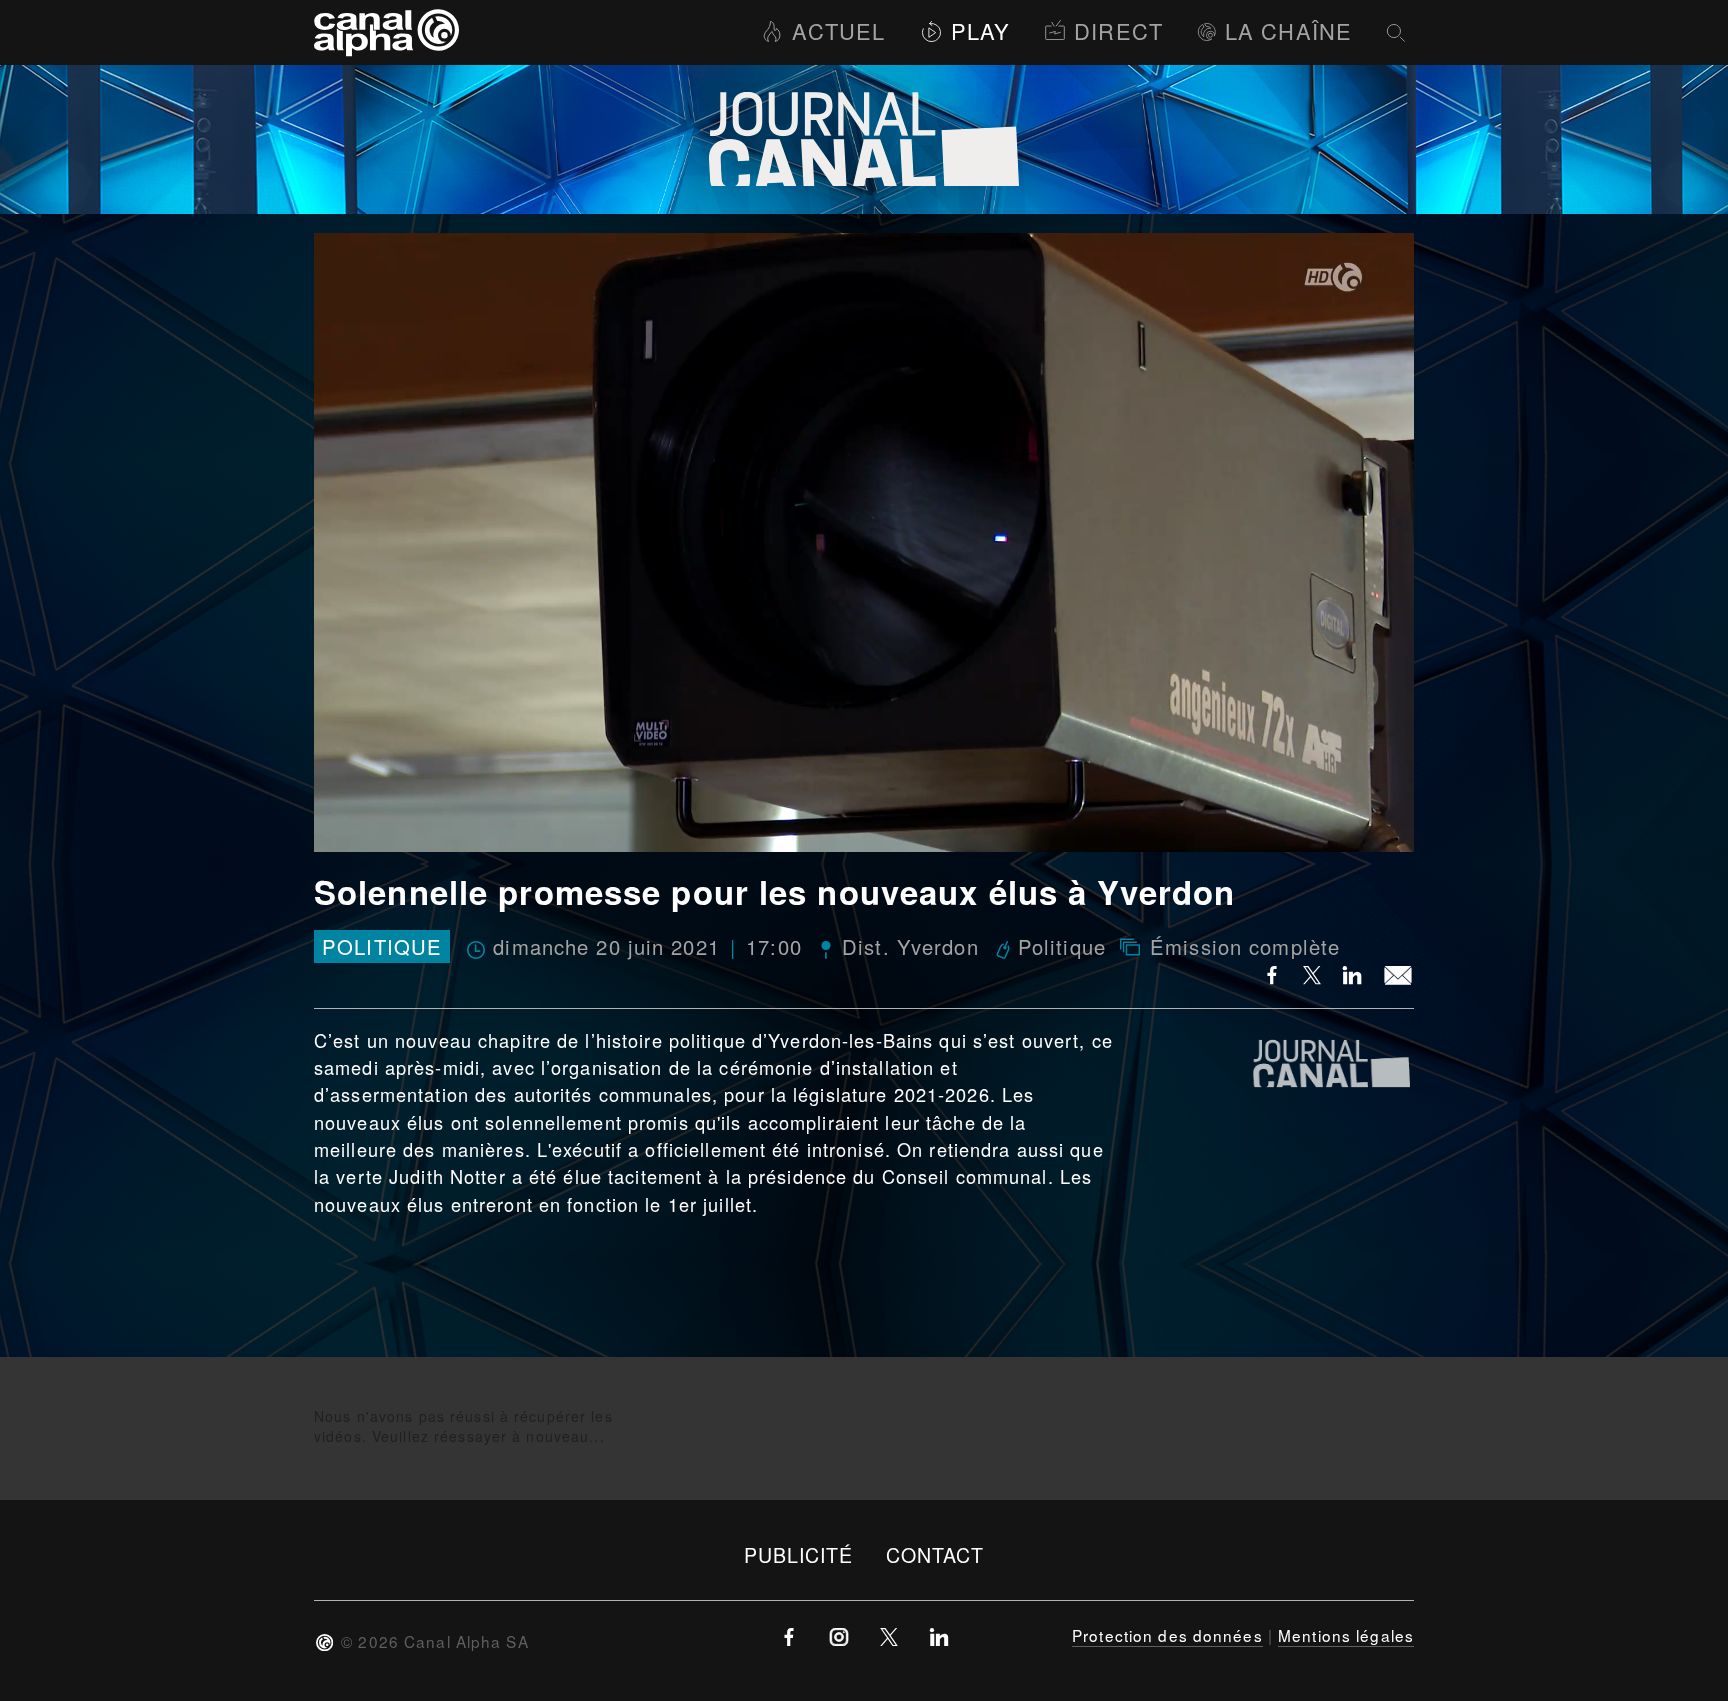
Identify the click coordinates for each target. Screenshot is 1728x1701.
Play (980, 30)
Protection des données (1167, 1635)
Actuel (838, 30)
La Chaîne (1288, 30)
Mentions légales (1346, 1635)
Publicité (799, 1554)
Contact (935, 1554)
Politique (382, 946)
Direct (1118, 30)
